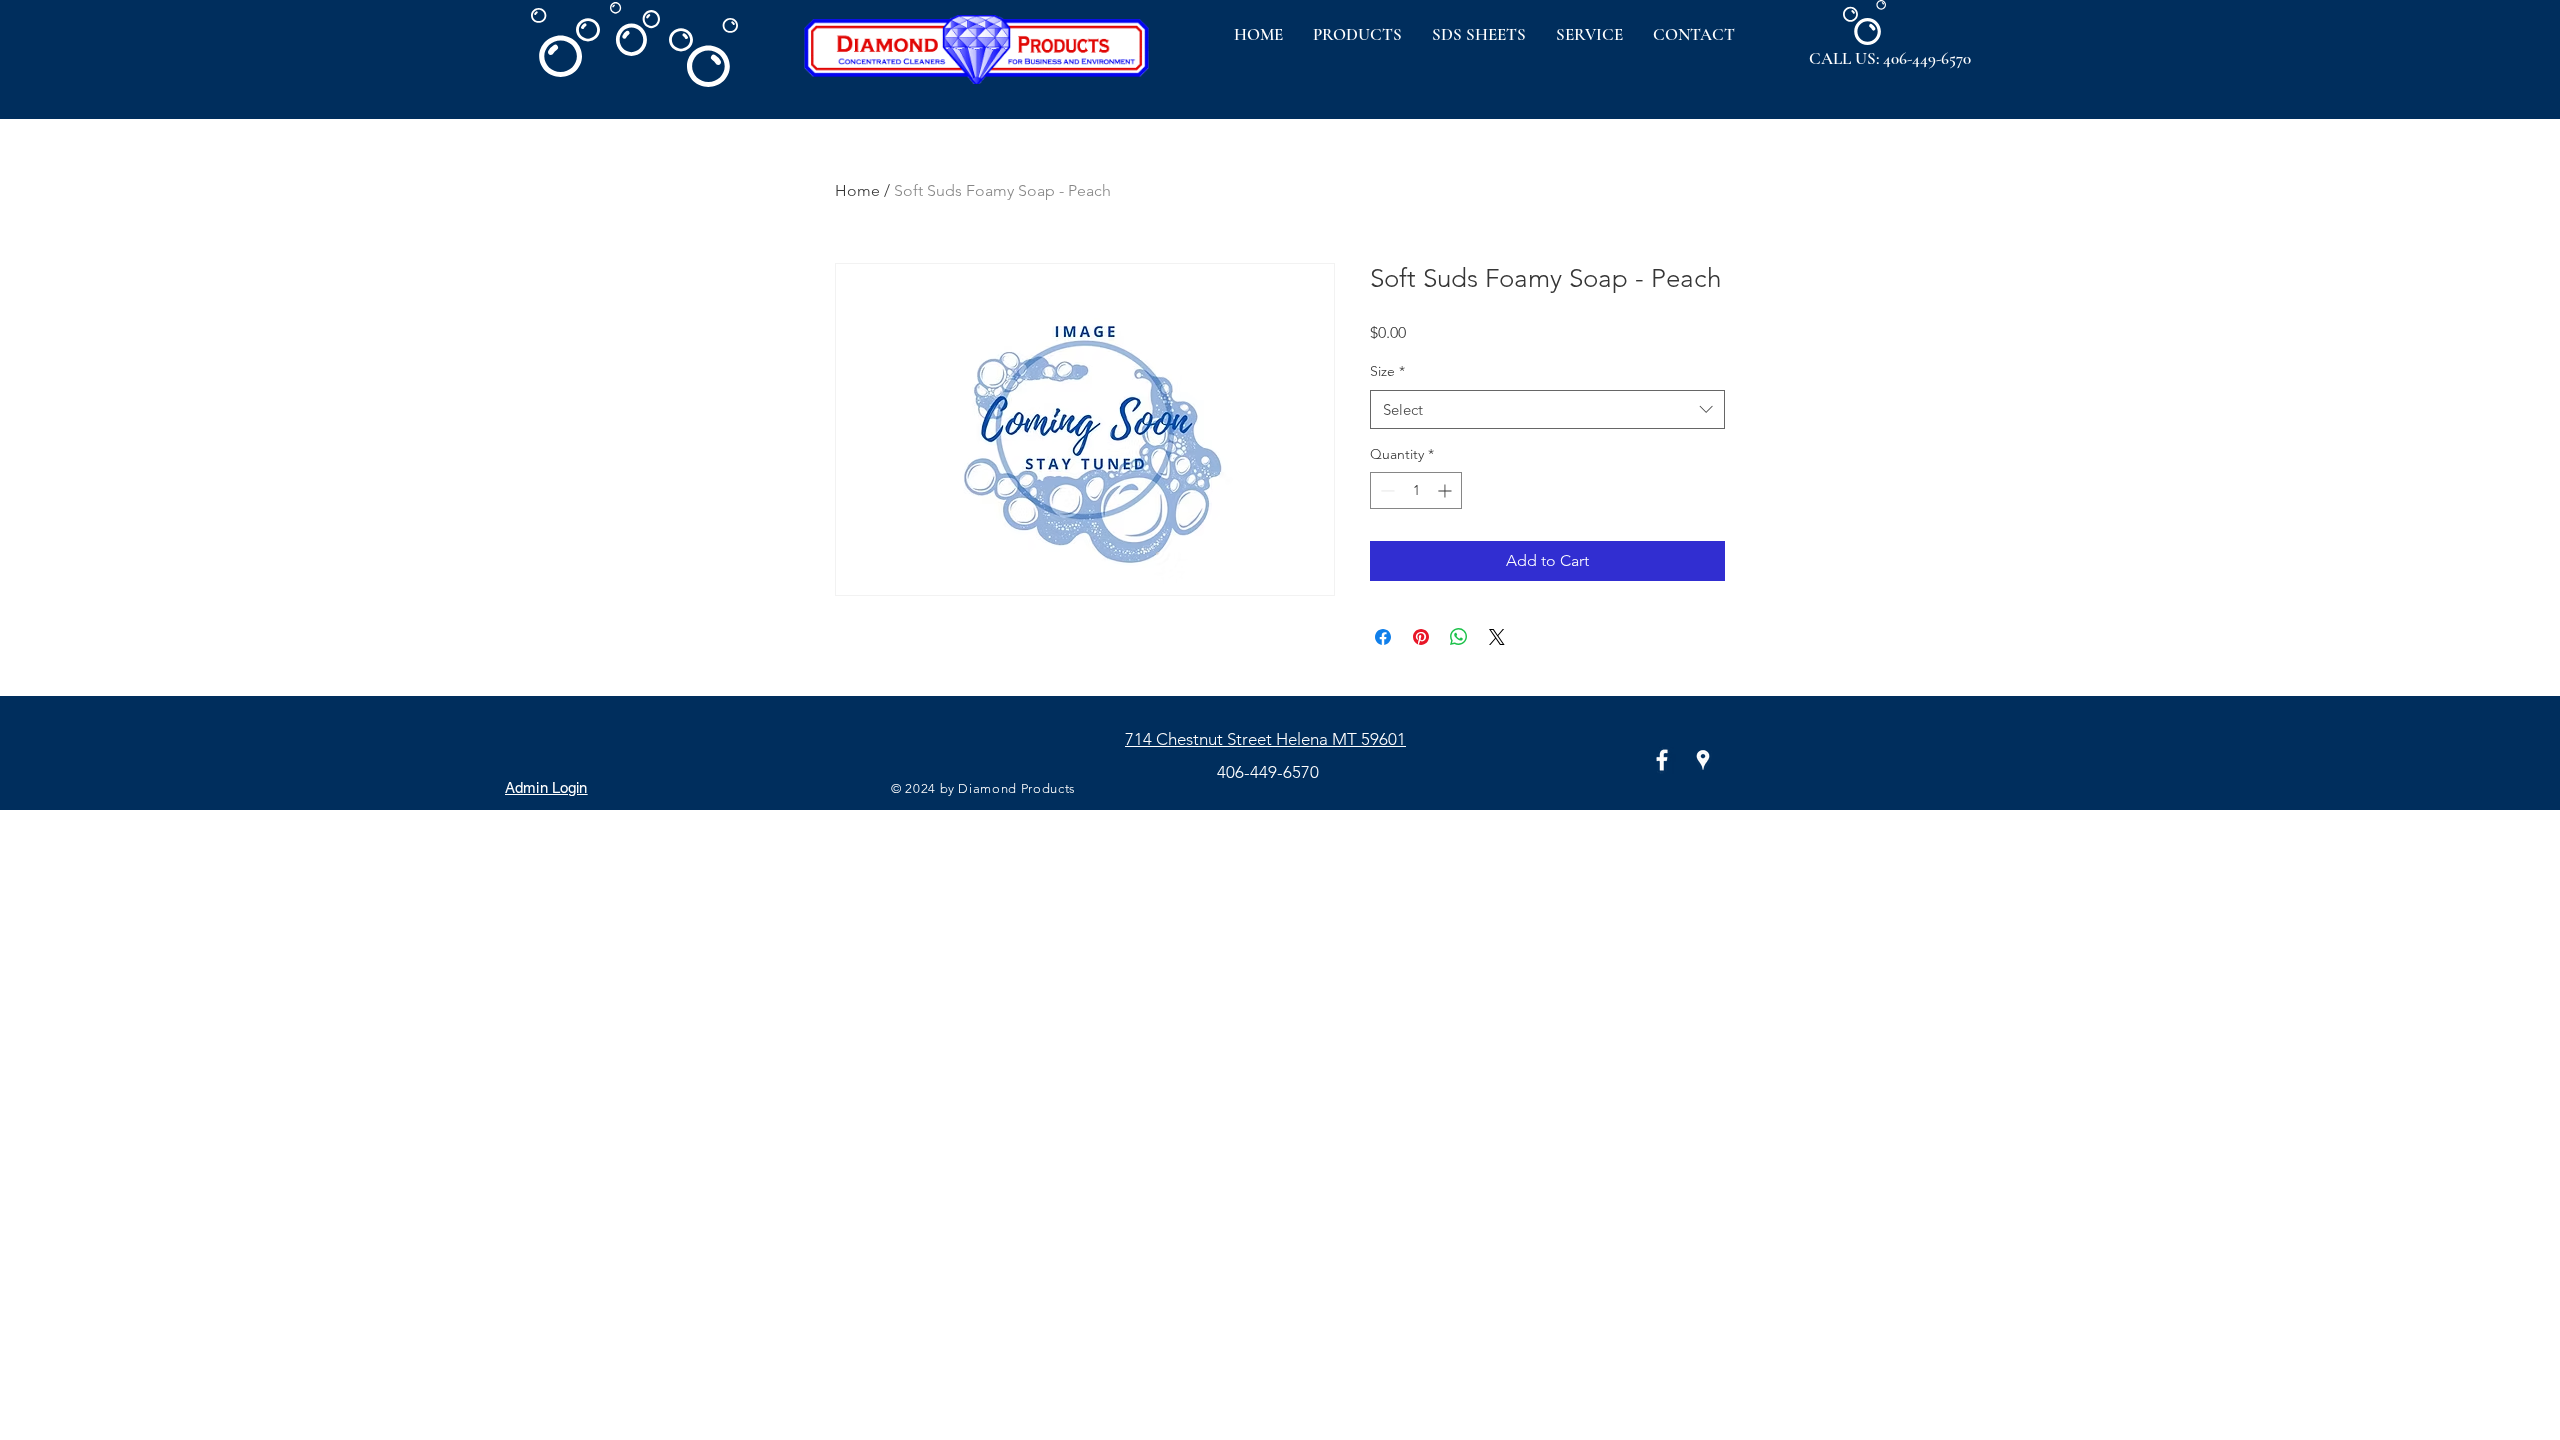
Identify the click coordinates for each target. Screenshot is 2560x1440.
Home (857, 190)
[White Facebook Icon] (1662, 760)
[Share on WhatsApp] (1459, 637)
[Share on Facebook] (1383, 637)
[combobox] (1547, 409)
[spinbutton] (1416, 490)
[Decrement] (1385, 490)
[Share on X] (1497, 637)
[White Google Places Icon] (1703, 760)
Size (1387, 371)
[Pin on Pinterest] (1421, 637)
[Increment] (1446, 490)
